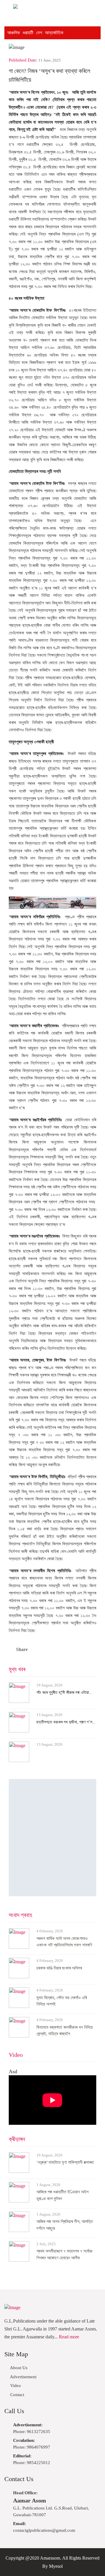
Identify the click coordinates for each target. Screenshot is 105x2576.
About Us (18, 2368)
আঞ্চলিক (14, 33)
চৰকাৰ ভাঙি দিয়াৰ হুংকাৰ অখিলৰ (59, 1968)
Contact (17, 2395)
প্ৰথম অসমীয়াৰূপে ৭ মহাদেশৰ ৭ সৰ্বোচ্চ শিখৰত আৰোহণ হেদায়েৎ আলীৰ (64, 2254)
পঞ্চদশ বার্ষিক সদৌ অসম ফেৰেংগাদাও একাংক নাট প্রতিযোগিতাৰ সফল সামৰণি (64, 1942)
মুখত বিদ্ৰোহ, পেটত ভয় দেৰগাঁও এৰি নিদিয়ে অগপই (62, 2001)
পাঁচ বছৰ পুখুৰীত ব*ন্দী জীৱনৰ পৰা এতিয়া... (64, 1692)
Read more (69, 2337)
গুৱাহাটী (28, 33)
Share (22, 1649)
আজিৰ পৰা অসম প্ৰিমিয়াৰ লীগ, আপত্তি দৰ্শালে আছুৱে (65, 2225)
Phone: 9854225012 (32, 2459)
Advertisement (23, 2377)
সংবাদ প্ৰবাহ (20, 1915)
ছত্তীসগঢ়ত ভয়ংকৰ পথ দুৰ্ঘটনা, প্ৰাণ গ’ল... (66, 1722)
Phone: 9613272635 (32, 2428)
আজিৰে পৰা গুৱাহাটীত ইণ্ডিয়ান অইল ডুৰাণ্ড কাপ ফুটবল (63, 2195)
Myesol (56, 2566)
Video (16, 2055)
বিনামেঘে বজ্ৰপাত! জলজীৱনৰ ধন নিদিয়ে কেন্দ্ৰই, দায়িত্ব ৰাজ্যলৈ (65, 2031)
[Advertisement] (52, 1838)
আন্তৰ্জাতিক (54, 33)
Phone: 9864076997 (32, 2444)
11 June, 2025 (50, 60)
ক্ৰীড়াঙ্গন (17, 2139)
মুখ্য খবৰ (17, 1669)
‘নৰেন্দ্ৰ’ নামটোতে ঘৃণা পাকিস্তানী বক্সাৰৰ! (65, 2162)
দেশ (39, 33)
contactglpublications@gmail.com (44, 2527)
